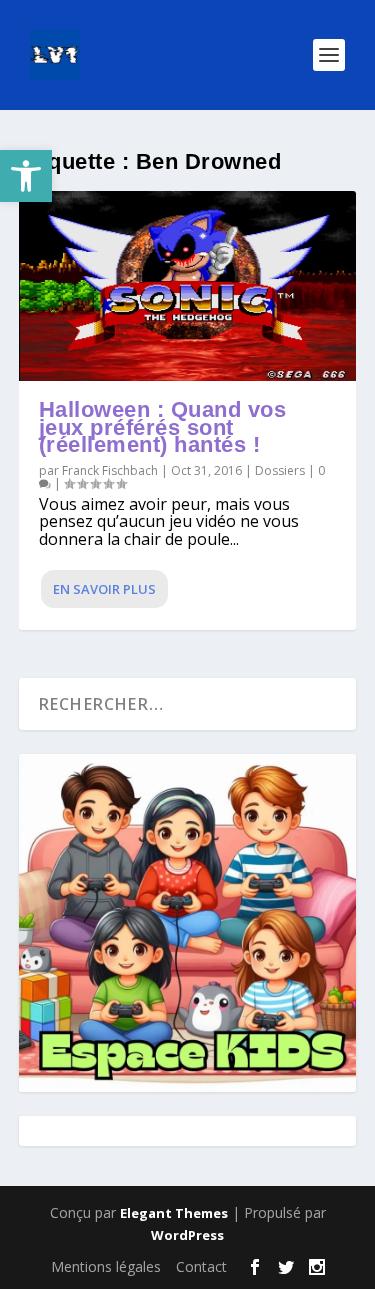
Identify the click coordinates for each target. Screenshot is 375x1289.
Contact (201, 1266)
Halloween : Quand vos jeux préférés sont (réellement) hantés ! (163, 427)
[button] (26, 176)
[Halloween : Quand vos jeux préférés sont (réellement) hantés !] (188, 286)
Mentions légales (106, 1266)
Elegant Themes (174, 1213)
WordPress (187, 1235)
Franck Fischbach (110, 470)
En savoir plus (104, 589)
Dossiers (280, 470)
